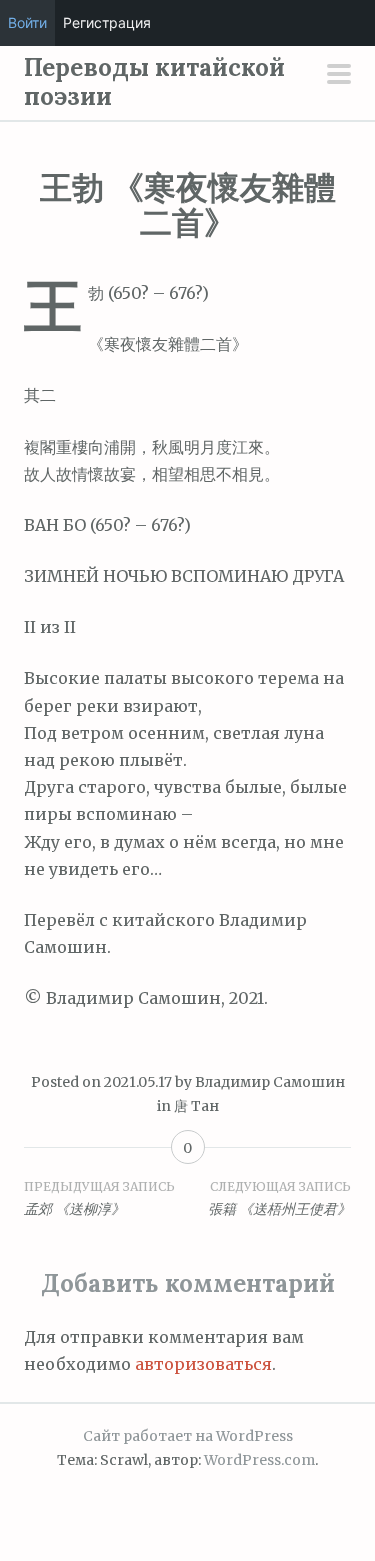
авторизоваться (203, 1364)
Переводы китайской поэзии (154, 82)
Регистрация (107, 22)
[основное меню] (339, 76)
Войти (27, 22)
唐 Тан (196, 1106)
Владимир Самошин (270, 1082)
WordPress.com (259, 1460)
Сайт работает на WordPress (188, 1436)
